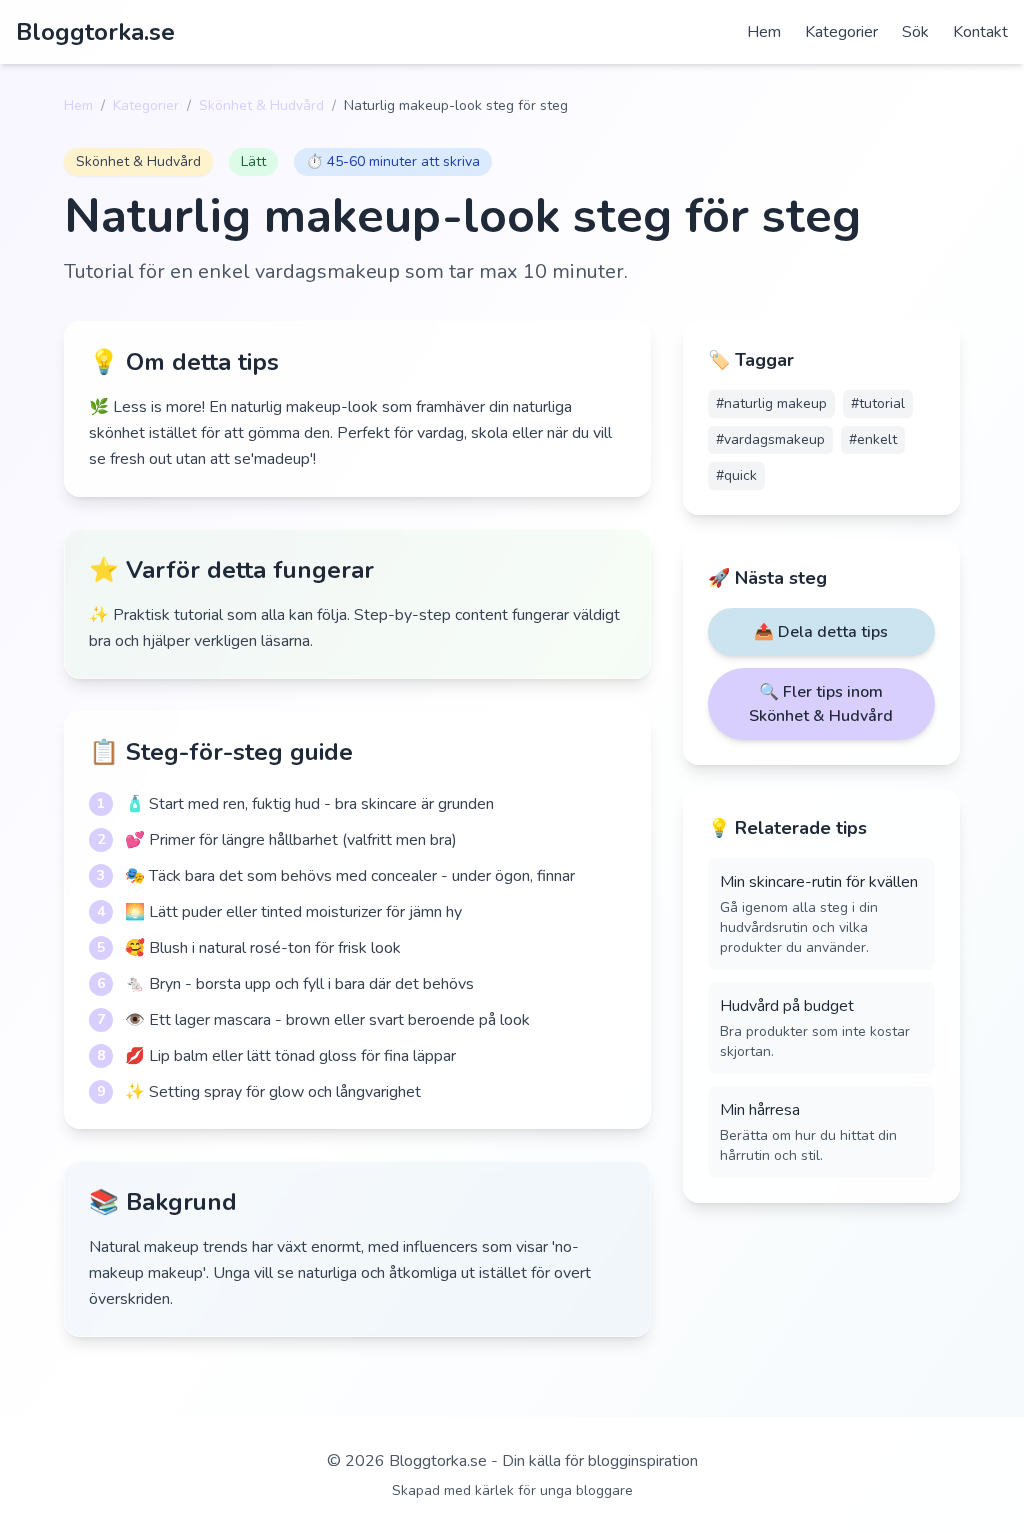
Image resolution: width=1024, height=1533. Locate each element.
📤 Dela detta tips (821, 632)
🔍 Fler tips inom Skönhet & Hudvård (821, 704)
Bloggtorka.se (95, 32)
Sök (915, 32)
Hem (764, 32)
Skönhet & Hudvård (261, 105)
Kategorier (841, 32)
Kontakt (980, 32)
